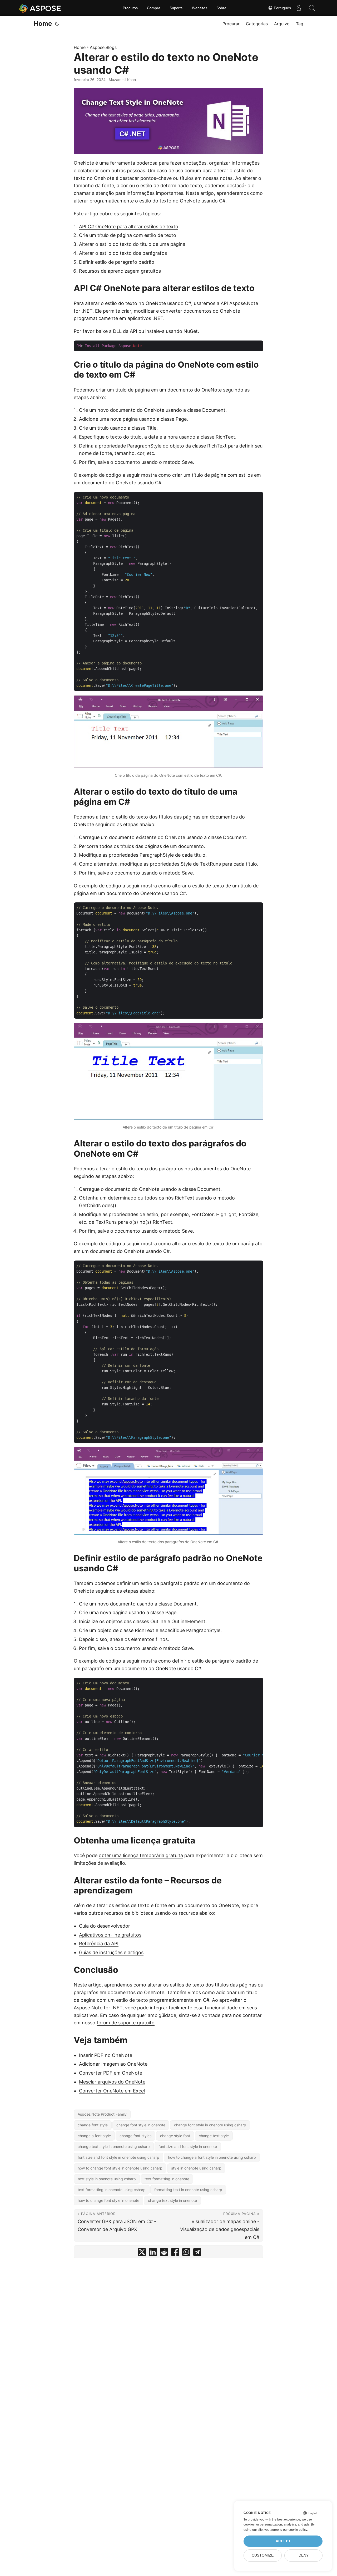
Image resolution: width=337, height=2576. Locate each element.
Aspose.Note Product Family (102, 2114)
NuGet (191, 331)
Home (43, 24)
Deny (304, 2555)
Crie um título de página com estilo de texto (128, 235)
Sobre (221, 8)
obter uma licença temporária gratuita (141, 1855)
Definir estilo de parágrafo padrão (117, 262)
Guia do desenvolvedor (105, 1926)
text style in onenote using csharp (107, 2179)
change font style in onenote (141, 2125)
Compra (154, 8)
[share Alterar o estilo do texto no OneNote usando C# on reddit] (164, 2253)
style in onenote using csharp (196, 2168)
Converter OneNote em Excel (112, 2091)
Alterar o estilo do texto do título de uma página (132, 244)
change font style (93, 2125)
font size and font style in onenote (188, 2146)
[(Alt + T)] (57, 24)
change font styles (135, 2136)
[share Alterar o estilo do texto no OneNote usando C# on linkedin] (153, 2253)
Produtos (130, 8)
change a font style (94, 2136)
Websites (200, 8)
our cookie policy (295, 2530)
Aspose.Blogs (103, 47)
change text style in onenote (172, 2200)
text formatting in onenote (167, 2179)
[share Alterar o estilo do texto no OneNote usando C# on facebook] (175, 2253)
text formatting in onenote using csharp (112, 2190)
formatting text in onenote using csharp (188, 2190)
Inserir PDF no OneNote (106, 2055)
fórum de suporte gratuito (126, 2023)
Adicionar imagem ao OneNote (113, 2064)
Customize (263, 2555)
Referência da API (99, 1944)
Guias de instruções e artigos (111, 1952)
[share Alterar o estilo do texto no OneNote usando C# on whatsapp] (186, 2253)
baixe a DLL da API (117, 331)
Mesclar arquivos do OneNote (112, 2082)
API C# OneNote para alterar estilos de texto (129, 227)
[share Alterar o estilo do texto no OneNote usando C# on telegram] (197, 2253)
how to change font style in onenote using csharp (120, 2168)
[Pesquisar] (312, 8)
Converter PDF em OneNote (111, 2073)
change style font (175, 2136)
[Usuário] (299, 8)
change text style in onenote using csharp (114, 2146)
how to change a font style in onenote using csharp (212, 2157)
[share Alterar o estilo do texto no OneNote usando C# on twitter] (142, 2253)
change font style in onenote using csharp (210, 2125)
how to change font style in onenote (108, 2200)
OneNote (84, 163)
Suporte (176, 8)
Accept (283, 2541)
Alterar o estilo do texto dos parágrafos (123, 253)
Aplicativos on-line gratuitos (110, 1935)
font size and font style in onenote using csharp (118, 2157)
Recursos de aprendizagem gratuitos (120, 271)
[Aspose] (40, 8)
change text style (214, 2136)
